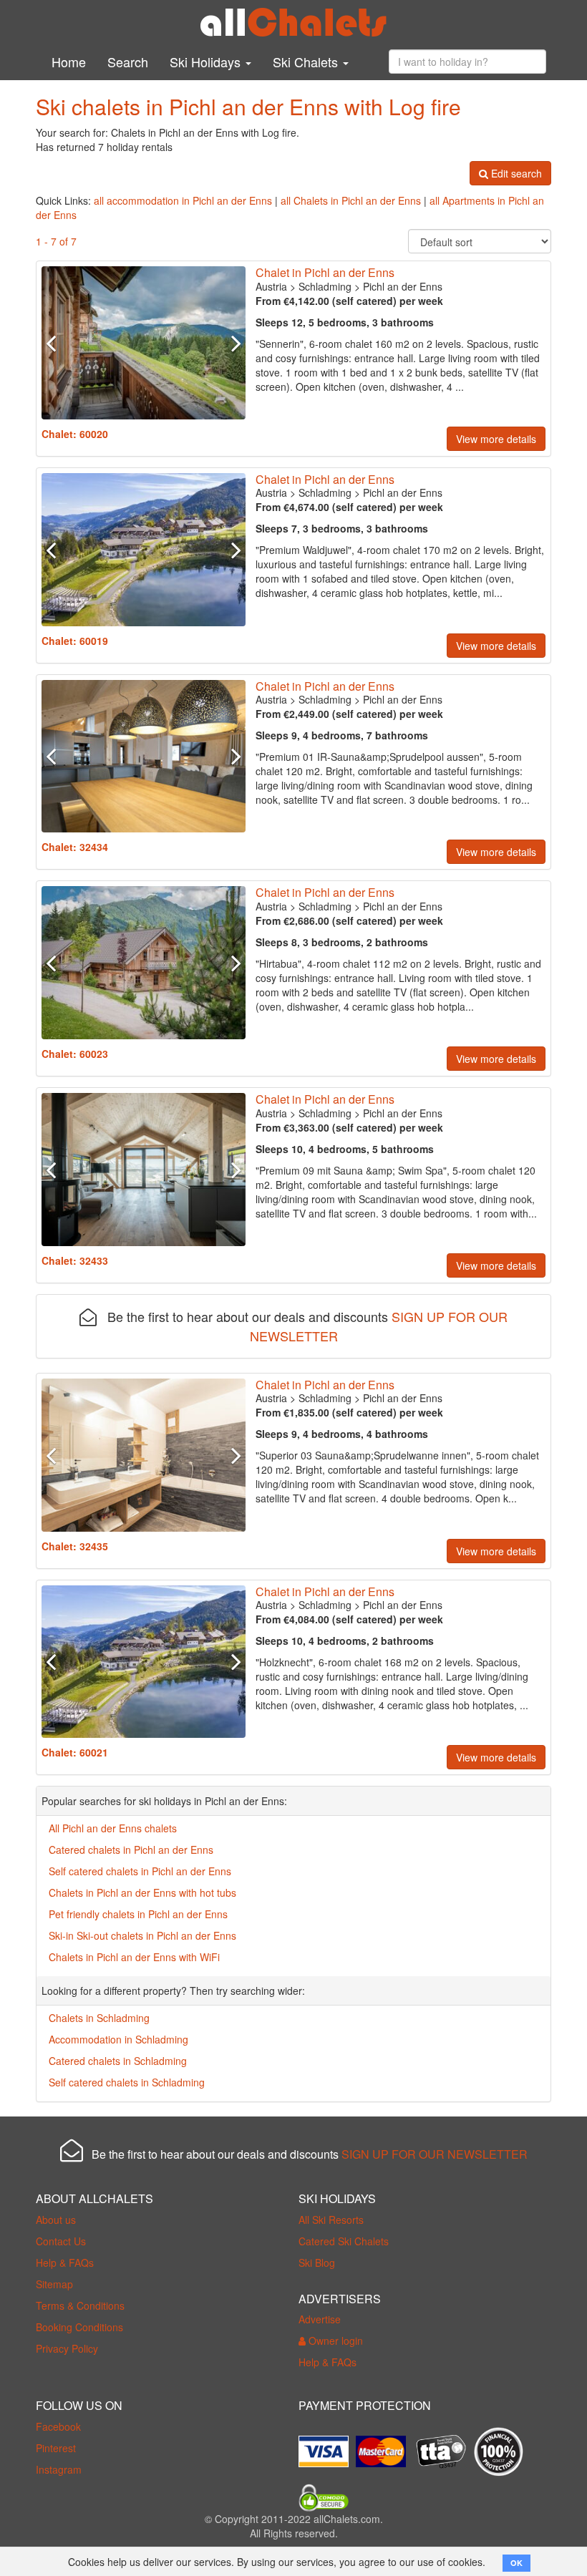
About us (56, 2220)
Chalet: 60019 (75, 641)
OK (516, 2563)
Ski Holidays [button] (207, 62)
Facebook (58, 2426)
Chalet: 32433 (75, 1260)
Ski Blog (317, 2262)
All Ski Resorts (331, 2220)
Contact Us (61, 2241)
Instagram (59, 2469)
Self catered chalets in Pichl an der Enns (140, 1871)
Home (69, 62)
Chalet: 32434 (75, 847)
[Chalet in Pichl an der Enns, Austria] (144, 343)
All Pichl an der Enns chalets (113, 1828)
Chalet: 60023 (75, 1054)
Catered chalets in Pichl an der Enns (131, 1850)
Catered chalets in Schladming (118, 2061)
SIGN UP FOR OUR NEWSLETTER (435, 2154)
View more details (496, 439)
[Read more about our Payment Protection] (327, 2446)
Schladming (325, 286)
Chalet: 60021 (75, 1752)
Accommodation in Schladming (118, 2039)
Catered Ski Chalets (344, 2241)
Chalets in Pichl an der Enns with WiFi (134, 1957)
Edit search (515, 173)
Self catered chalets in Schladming (127, 2082)
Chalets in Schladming (99, 2018)
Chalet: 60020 (75, 434)
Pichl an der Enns (403, 286)
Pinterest (56, 2448)
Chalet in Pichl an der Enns (325, 272)
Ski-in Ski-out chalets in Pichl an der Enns (142, 1935)
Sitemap (54, 2284)
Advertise (320, 2319)
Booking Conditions (79, 2327)
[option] (144, 343)
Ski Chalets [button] (307, 62)
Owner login (334, 2341)
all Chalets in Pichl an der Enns (351, 200)
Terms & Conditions (80, 2305)
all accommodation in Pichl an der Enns (183, 200)
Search (128, 62)
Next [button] (230, 343)
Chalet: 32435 (75, 1546)
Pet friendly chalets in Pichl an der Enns (138, 1914)
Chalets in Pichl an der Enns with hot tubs (142, 1892)
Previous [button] (57, 343)
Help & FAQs (65, 2262)
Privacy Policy (67, 2348)
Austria (271, 286)
